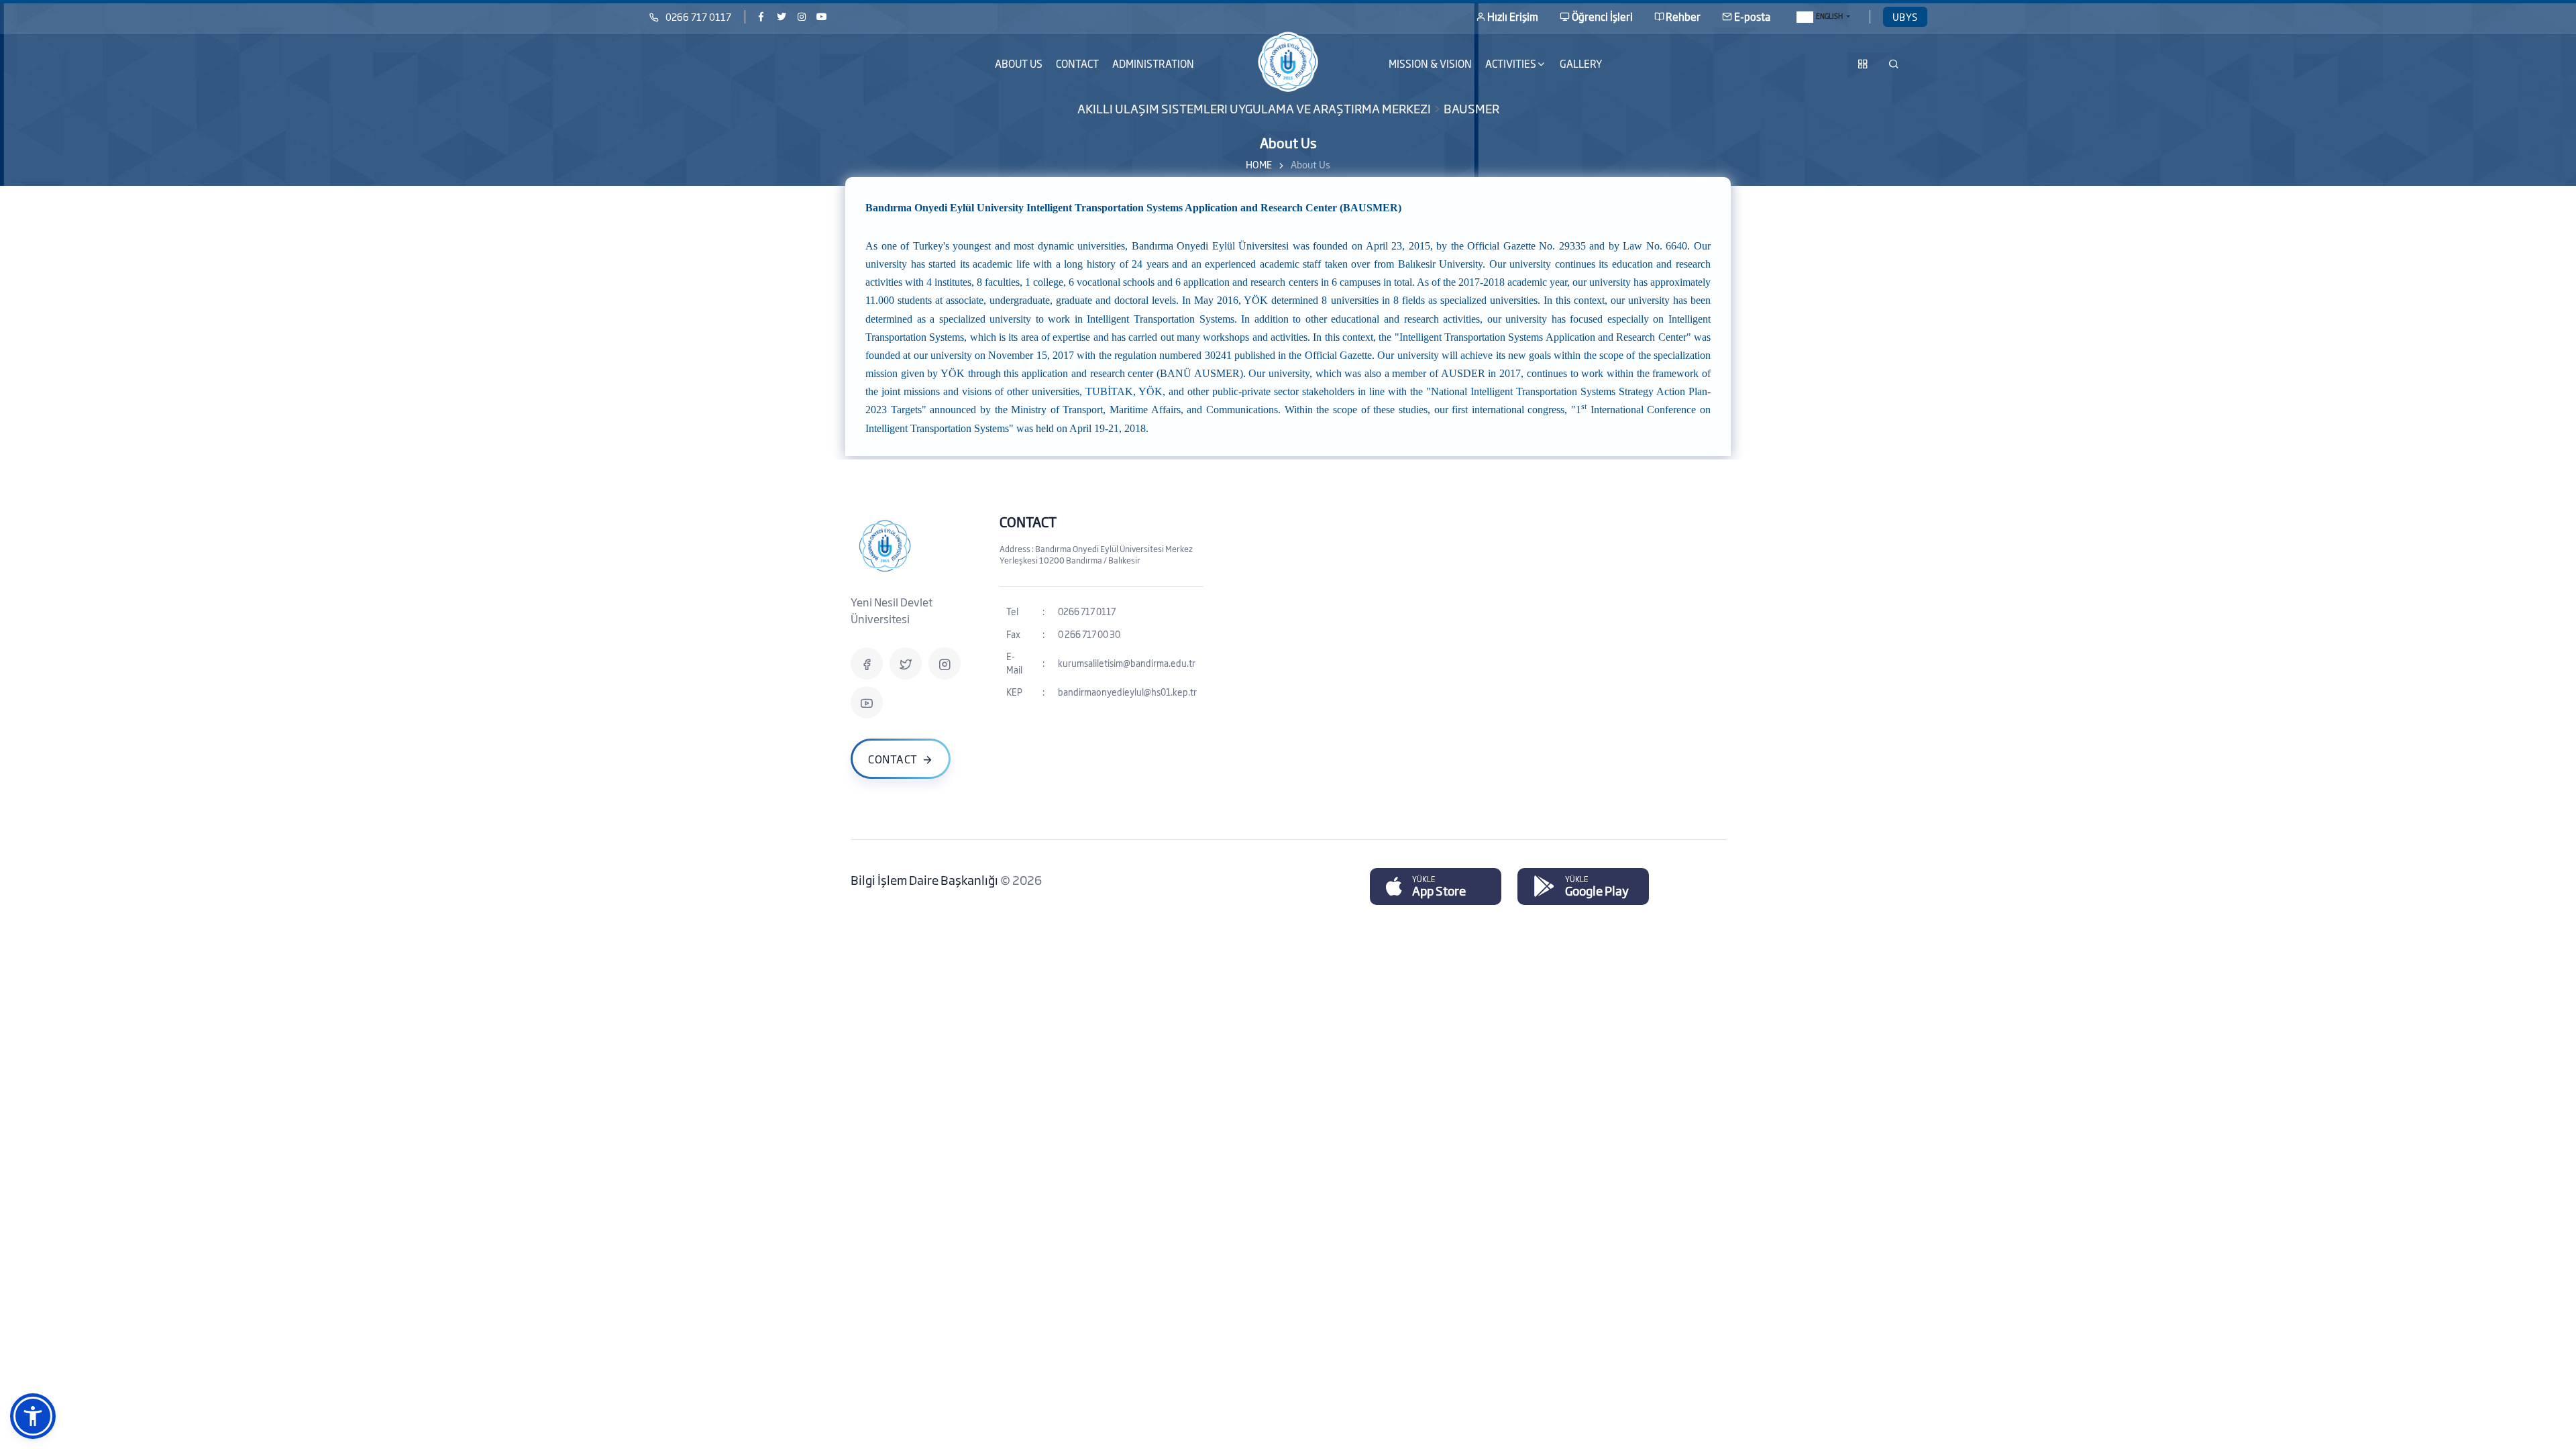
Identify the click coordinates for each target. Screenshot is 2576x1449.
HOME (1259, 164)
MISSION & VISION (1430, 63)
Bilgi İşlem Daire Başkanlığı (925, 879)
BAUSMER (1471, 107)
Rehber (1683, 16)
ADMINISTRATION (1153, 63)
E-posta (1752, 16)
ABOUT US (1019, 63)
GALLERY (1581, 63)
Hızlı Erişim (1513, 16)
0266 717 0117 (698, 16)
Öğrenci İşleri (1602, 16)
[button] (33, 1416)
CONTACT (1077, 63)
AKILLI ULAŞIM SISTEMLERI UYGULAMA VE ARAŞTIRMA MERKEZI (1254, 107)
